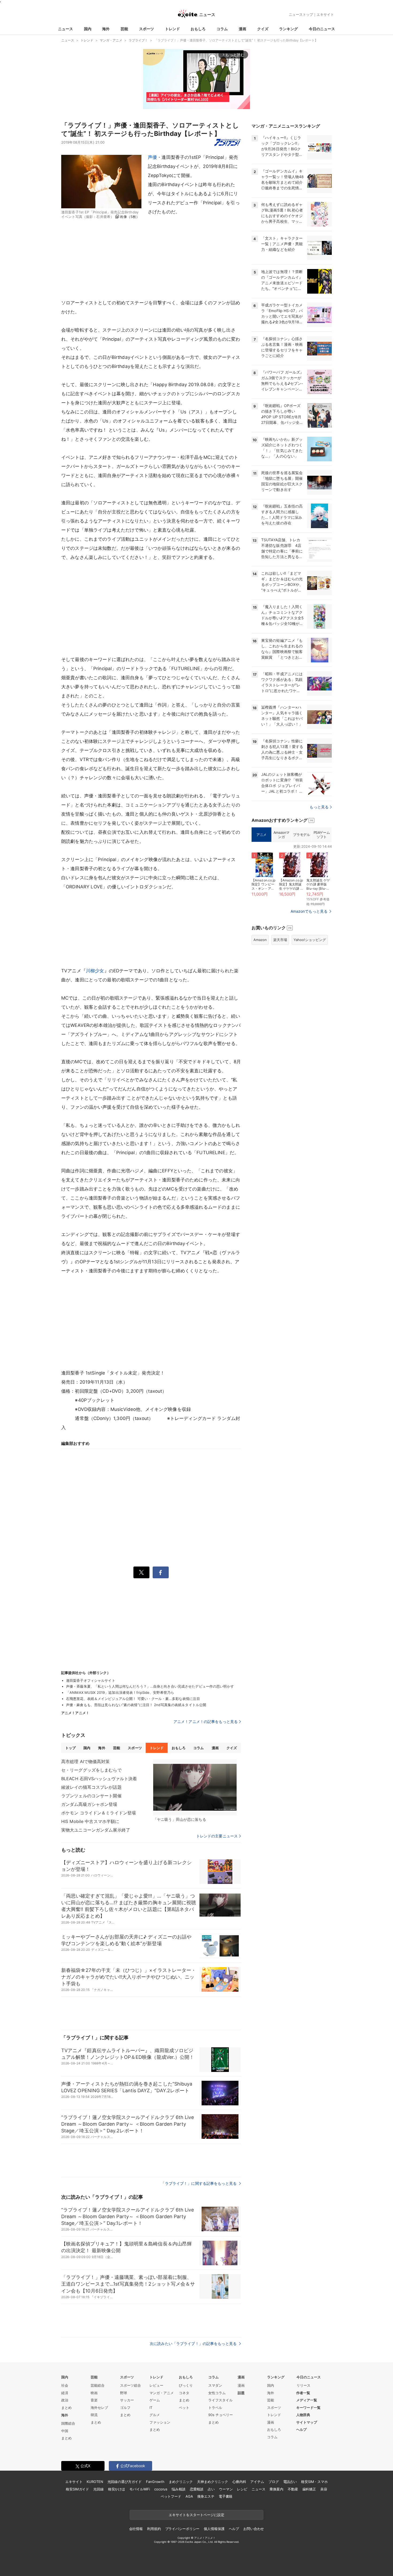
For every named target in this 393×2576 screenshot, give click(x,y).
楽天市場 (280, 940)
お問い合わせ (254, 2529)
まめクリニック (181, 2482)
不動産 (293, 2489)
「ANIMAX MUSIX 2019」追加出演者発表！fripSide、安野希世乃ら (120, 1692)
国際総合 (68, 2423)
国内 (88, 29)
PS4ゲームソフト (322, 835)
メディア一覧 (307, 2400)
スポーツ (147, 29)
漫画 (242, 29)
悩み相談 (178, 2489)
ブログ (274, 2482)
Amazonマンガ (282, 835)
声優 (152, 157)
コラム (222, 29)
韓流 (94, 2415)
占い (211, 2489)
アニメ (261, 835)
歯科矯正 (309, 2489)
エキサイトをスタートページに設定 (196, 2515)
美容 (324, 2489)
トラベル (215, 2408)
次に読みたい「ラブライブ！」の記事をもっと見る (194, 2343)
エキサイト (325, 14)
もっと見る (319, 807)
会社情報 (136, 2529)
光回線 (99, 2489)
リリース (303, 2385)
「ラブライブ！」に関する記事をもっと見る (199, 2183)
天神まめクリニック (213, 2482)
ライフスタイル (220, 2400)
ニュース (65, 29)
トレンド (172, 29)
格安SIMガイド (77, 2489)
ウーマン (226, 2489)
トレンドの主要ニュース (217, 1836)
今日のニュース (322, 29)
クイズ (263, 29)
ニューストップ (301, 14)
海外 (106, 29)
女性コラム (217, 2393)
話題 (241, 2393)
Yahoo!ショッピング (310, 940)
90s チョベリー (221, 2415)
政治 (65, 2400)
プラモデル (301, 835)
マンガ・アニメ (162, 2393)
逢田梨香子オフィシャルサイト (91, 1680)
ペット (184, 2408)
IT (151, 2408)
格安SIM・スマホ (314, 2482)
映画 (94, 2393)
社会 (65, 2385)
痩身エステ (206, 2496)
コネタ (184, 2393)
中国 (65, 2431)
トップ (70, 1748)
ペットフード (171, 2496)
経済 (65, 2393)
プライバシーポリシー (182, 2529)
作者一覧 (303, 2393)
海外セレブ (99, 2408)
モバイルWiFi (140, 2489)
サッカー (127, 2400)
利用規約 (154, 2529)
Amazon (260, 940)
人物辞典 (303, 2415)
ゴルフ (125, 2408)
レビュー (156, 2385)
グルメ (155, 2415)
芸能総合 (98, 2385)
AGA (189, 2496)
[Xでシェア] (141, 1572)
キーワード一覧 (308, 2408)
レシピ (242, 2489)
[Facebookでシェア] (161, 1572)
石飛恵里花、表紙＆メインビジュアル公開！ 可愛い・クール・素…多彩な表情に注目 (133, 1699)
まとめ (66, 2408)
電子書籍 (226, 2496)
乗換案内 (276, 2489)
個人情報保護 (214, 2529)
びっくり (186, 2385)
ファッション (160, 2422)
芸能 (124, 29)
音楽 (94, 2400)
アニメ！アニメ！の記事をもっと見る (206, 1721)
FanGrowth (155, 2482)
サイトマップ (307, 2422)
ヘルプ (301, 2429)
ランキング (288, 29)
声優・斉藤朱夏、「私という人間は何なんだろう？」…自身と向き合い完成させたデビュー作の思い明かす (150, 1686)
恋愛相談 (197, 2489)
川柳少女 (95, 971)
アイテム (257, 2482)
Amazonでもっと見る (309, 911)
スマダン (215, 2385)
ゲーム (155, 2400)
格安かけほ (117, 2489)
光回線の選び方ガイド (125, 2482)
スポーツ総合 (130, 2385)
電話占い (290, 2482)
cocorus (161, 2489)
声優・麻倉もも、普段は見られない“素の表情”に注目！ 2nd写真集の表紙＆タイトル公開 (136, 1705)
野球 (124, 2393)
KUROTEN (95, 2482)
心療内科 (239, 2482)
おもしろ (198, 29)
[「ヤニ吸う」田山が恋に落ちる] (195, 1787)
